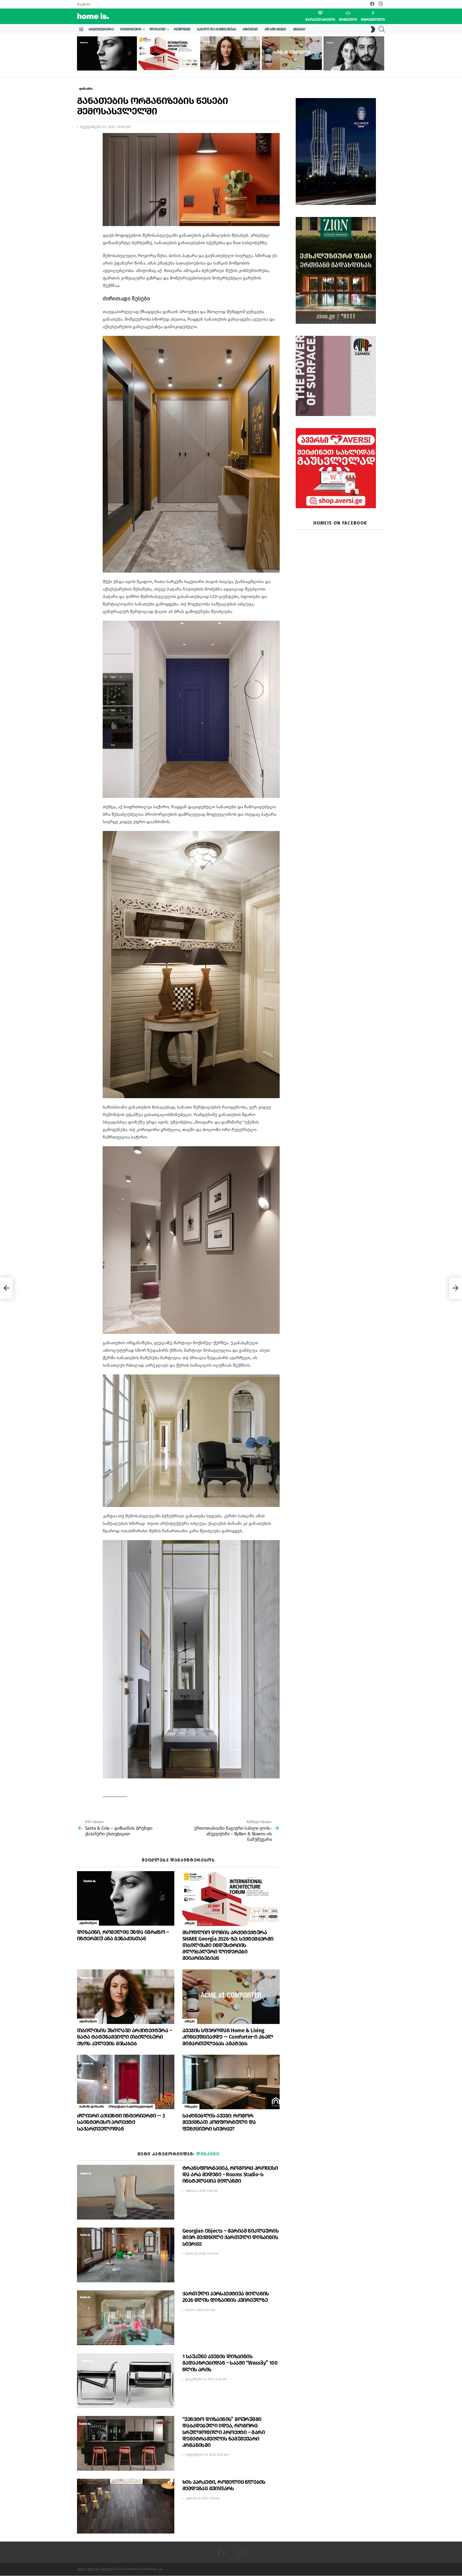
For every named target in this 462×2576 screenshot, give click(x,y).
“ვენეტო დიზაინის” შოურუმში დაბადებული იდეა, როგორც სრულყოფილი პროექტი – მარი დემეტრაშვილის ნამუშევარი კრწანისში (224, 2432)
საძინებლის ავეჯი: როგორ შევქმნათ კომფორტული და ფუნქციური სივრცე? (219, 2122)
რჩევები (250, 29)
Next (382, 53)
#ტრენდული (373, 20)
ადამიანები (275, 29)
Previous (80, 53)
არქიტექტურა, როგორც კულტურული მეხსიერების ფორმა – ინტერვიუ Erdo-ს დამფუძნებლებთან (353, 62)
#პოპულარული (320, 20)
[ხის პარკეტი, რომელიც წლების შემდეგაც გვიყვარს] (126, 2506)
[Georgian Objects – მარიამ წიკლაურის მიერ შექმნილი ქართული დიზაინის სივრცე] (126, 2255)
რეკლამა (84, 4)
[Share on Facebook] (81, 142)
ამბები (299, 29)
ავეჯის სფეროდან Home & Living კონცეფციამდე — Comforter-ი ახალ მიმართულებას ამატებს (290, 61)
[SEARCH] (382, 29)
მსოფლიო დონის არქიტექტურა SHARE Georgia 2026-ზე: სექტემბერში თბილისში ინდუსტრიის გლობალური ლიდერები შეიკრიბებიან (167, 59)
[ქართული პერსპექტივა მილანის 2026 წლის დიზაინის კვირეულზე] (126, 2318)
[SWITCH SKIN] (373, 29)
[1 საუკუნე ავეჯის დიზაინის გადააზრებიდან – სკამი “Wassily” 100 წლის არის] (126, 2381)
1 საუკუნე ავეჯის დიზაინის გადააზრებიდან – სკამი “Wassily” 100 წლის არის (230, 2363)
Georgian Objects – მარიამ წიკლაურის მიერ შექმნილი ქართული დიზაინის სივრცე (230, 2237)
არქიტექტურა (101, 29)
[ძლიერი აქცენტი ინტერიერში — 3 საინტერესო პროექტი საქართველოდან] (126, 2082)
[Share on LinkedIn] (81, 151)
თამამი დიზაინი (92, 2107)
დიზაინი (158, 29)
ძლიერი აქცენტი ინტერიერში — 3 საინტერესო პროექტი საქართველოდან (121, 2122)
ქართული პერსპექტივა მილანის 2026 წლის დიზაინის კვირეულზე (226, 2297)
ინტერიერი (131, 29)
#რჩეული (348, 20)
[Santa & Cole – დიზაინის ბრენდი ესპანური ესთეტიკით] (6, 1288)
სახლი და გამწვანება (217, 29)
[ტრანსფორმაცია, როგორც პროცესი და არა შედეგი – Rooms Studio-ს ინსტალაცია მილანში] (126, 2192)
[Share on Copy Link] (81, 161)
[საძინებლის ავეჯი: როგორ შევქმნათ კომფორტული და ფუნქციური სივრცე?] (231, 2082)
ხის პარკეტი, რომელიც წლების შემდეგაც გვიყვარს (224, 2485)
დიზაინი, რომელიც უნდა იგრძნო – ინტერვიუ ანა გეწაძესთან (103, 64)
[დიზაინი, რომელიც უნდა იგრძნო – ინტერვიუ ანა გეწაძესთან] (107, 53)
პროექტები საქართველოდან (131, 2107)
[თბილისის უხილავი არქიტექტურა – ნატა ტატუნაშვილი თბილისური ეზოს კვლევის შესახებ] (230, 53)
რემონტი (182, 29)
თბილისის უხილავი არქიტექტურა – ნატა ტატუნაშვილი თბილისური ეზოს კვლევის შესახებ (229, 61)
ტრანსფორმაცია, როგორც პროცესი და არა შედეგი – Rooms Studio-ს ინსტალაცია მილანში (230, 2174)
